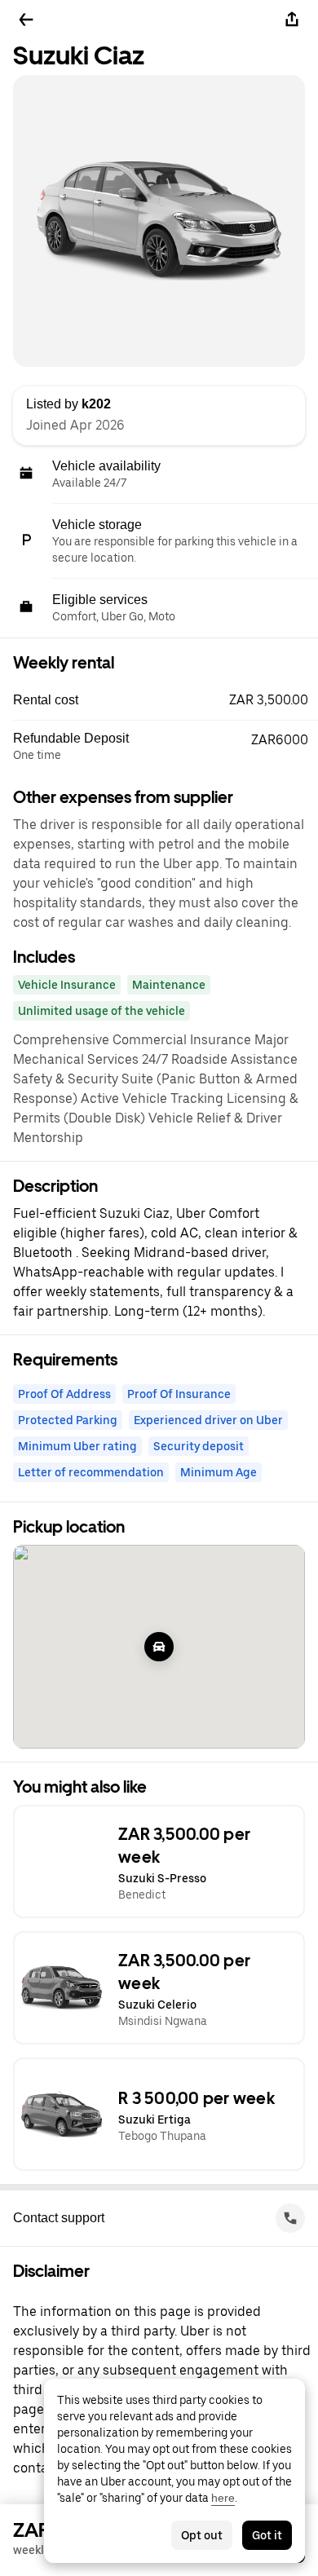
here (223, 2498)
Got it (267, 2535)
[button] (166, 700)
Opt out (202, 2535)
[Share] (292, 20)
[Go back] (26, 20)
